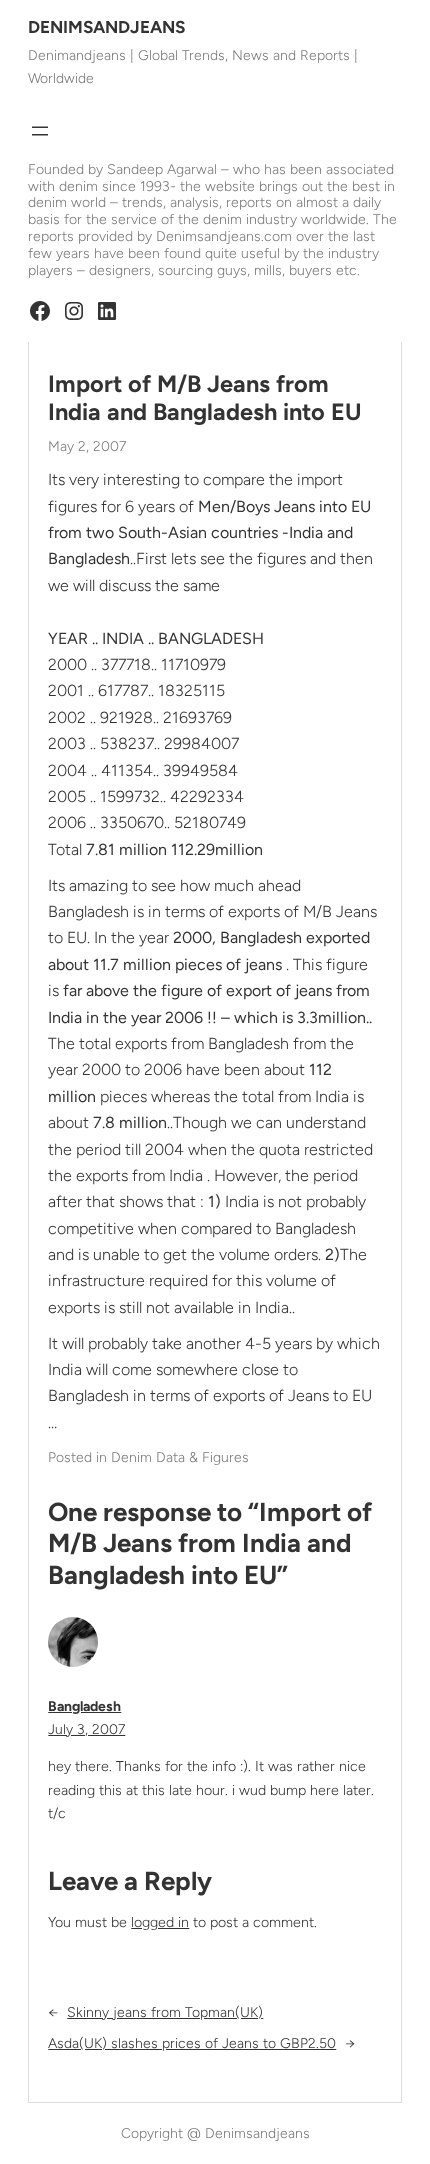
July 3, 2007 (86, 1729)
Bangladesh (84, 1706)
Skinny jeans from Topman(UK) (165, 2012)
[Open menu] (40, 131)
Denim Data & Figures (180, 1457)
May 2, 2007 (87, 446)
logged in (160, 1922)
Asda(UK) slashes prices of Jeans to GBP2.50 (192, 2043)
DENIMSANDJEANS (106, 27)
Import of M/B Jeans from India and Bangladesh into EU (205, 398)
